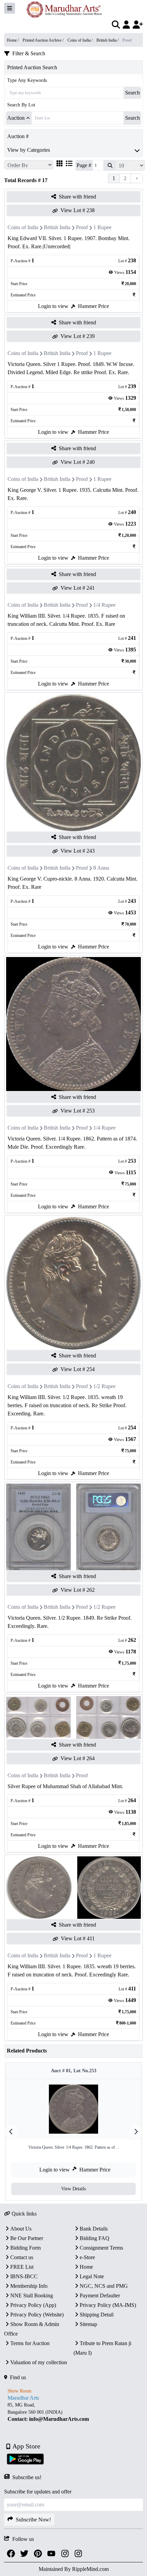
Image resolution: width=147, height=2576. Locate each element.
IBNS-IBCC (24, 2276)
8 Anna (101, 868)
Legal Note (92, 2276)
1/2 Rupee (104, 1386)
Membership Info (29, 2286)
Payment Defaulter (100, 2295)
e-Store (87, 2257)
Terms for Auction (30, 2343)
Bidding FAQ (95, 2238)
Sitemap (88, 2324)
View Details (73, 2189)
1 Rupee (102, 227)
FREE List (22, 2267)
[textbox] (73, 2412)
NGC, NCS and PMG (104, 2286)
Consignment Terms (101, 2248)
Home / (13, 40)
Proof (82, 227)
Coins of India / (81, 40)
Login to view (53, 306)
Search (132, 93)
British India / (108, 40)
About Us (21, 2229)
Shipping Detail (97, 2315)
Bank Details (94, 2229)
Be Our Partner (27, 2238)
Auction (16, 118)
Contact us (22, 2257)
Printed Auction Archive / (44, 40)
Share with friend (77, 197)
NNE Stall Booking (32, 2295)
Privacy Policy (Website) (37, 2315)
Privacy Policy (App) (33, 2305)
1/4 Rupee (104, 605)
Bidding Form (25, 2248)
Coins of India (23, 227)
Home (86, 2267)
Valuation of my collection (39, 2362)
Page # (84, 165)
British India (57, 227)
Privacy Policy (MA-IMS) (108, 2305)
